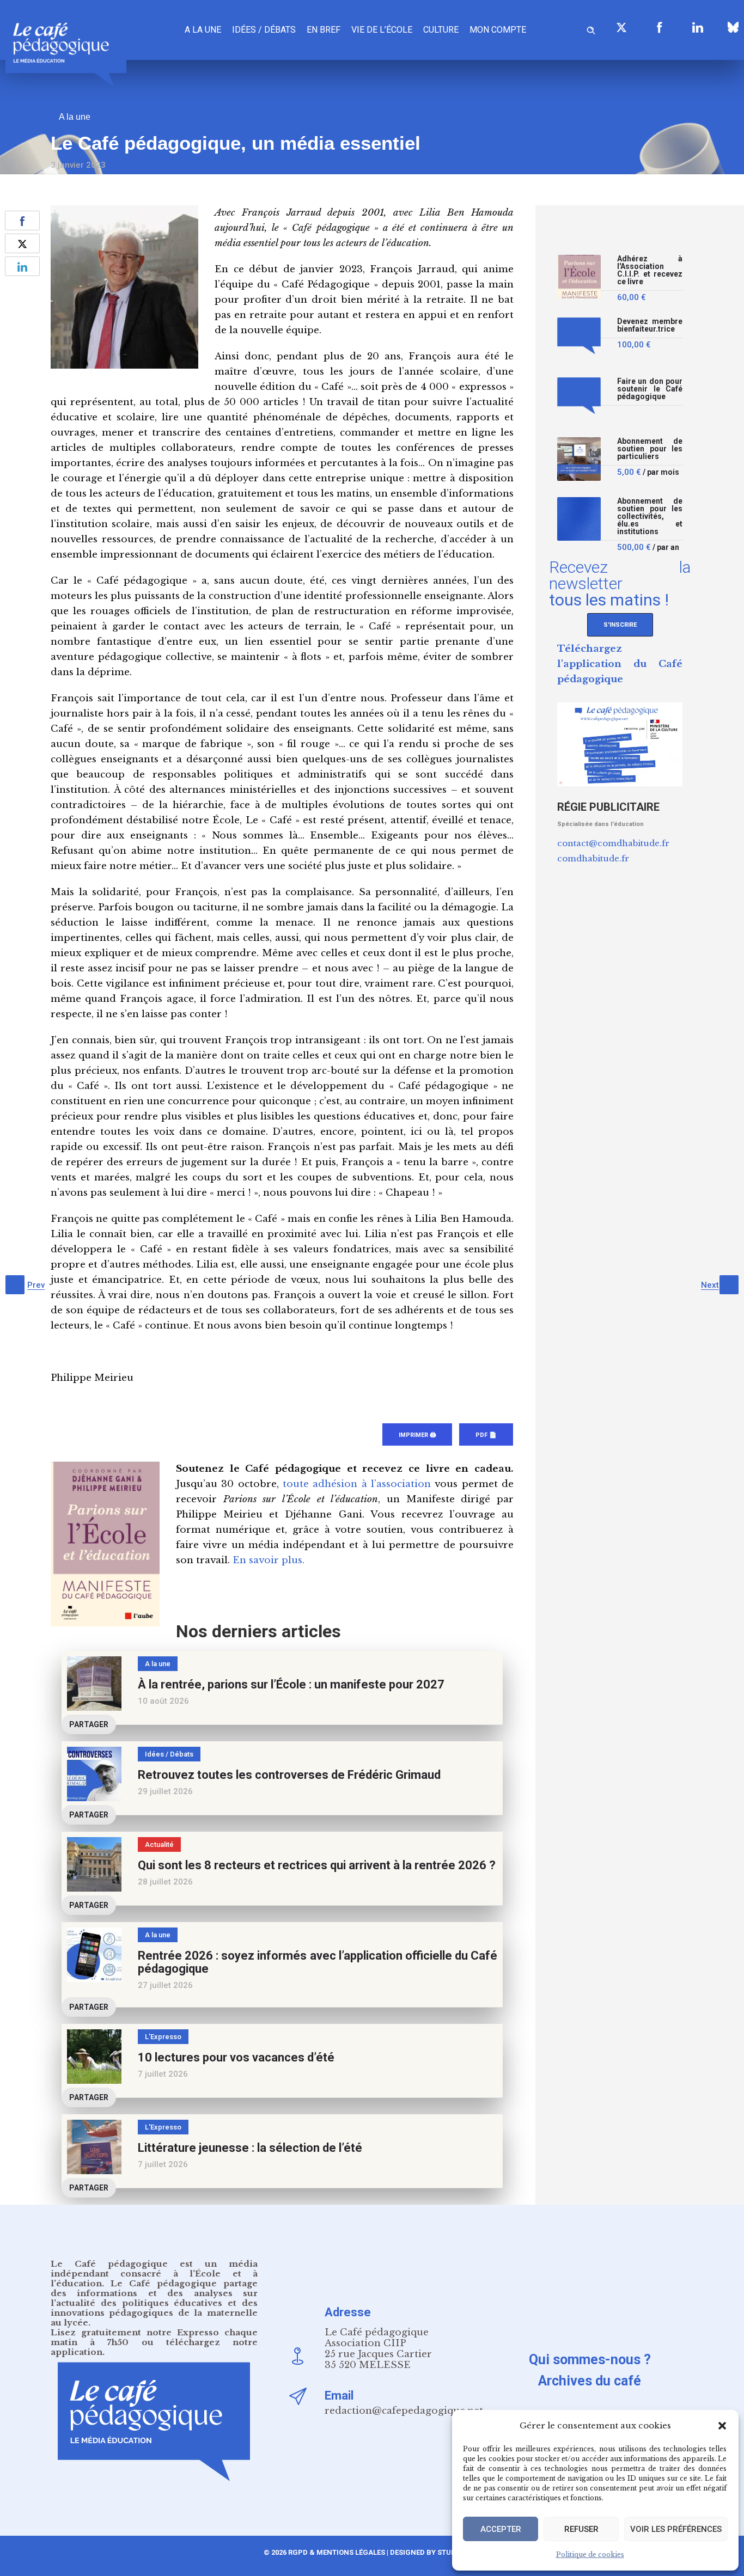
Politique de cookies (590, 2554)
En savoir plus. (269, 1560)
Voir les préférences (676, 2529)
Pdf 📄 (486, 1435)
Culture (441, 30)
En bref (324, 30)
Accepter (501, 2529)
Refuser (581, 2529)
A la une (203, 30)
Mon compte (498, 30)
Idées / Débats (264, 30)
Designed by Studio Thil (434, 2552)
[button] (722, 2426)
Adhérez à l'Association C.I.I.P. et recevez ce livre (650, 270)
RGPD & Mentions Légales (337, 2552)
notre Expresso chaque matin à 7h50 (154, 2337)
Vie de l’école (382, 30)
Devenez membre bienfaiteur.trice (650, 325)
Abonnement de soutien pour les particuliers (650, 449)
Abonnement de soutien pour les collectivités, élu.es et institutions (650, 516)
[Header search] (591, 29)
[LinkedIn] (698, 27)
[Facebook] (660, 27)
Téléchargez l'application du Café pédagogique (620, 664)
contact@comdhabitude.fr (613, 843)
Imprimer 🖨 (417, 1435)
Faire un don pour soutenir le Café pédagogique (650, 389)
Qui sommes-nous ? (590, 2360)
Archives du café (590, 2381)
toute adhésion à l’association (357, 1484)
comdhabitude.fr (593, 858)
